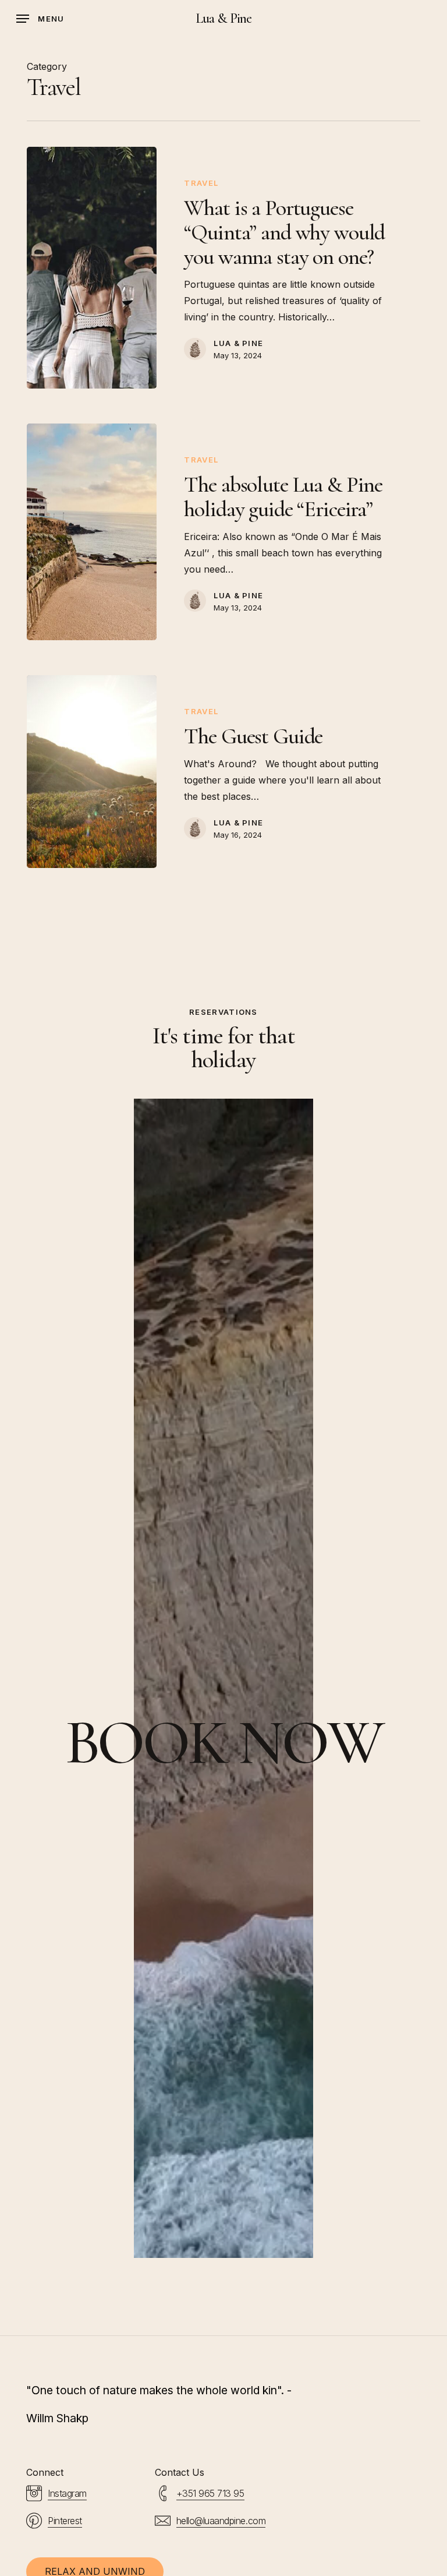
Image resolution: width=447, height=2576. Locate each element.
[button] (40, 19)
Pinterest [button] (65, 2521)
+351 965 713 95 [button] (210, 2493)
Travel (201, 183)
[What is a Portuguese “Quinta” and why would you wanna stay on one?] (92, 268)
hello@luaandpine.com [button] (221, 2521)
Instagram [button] (67, 2493)
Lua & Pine (223, 19)
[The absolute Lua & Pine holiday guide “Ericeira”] (92, 532)
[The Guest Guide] (92, 772)
